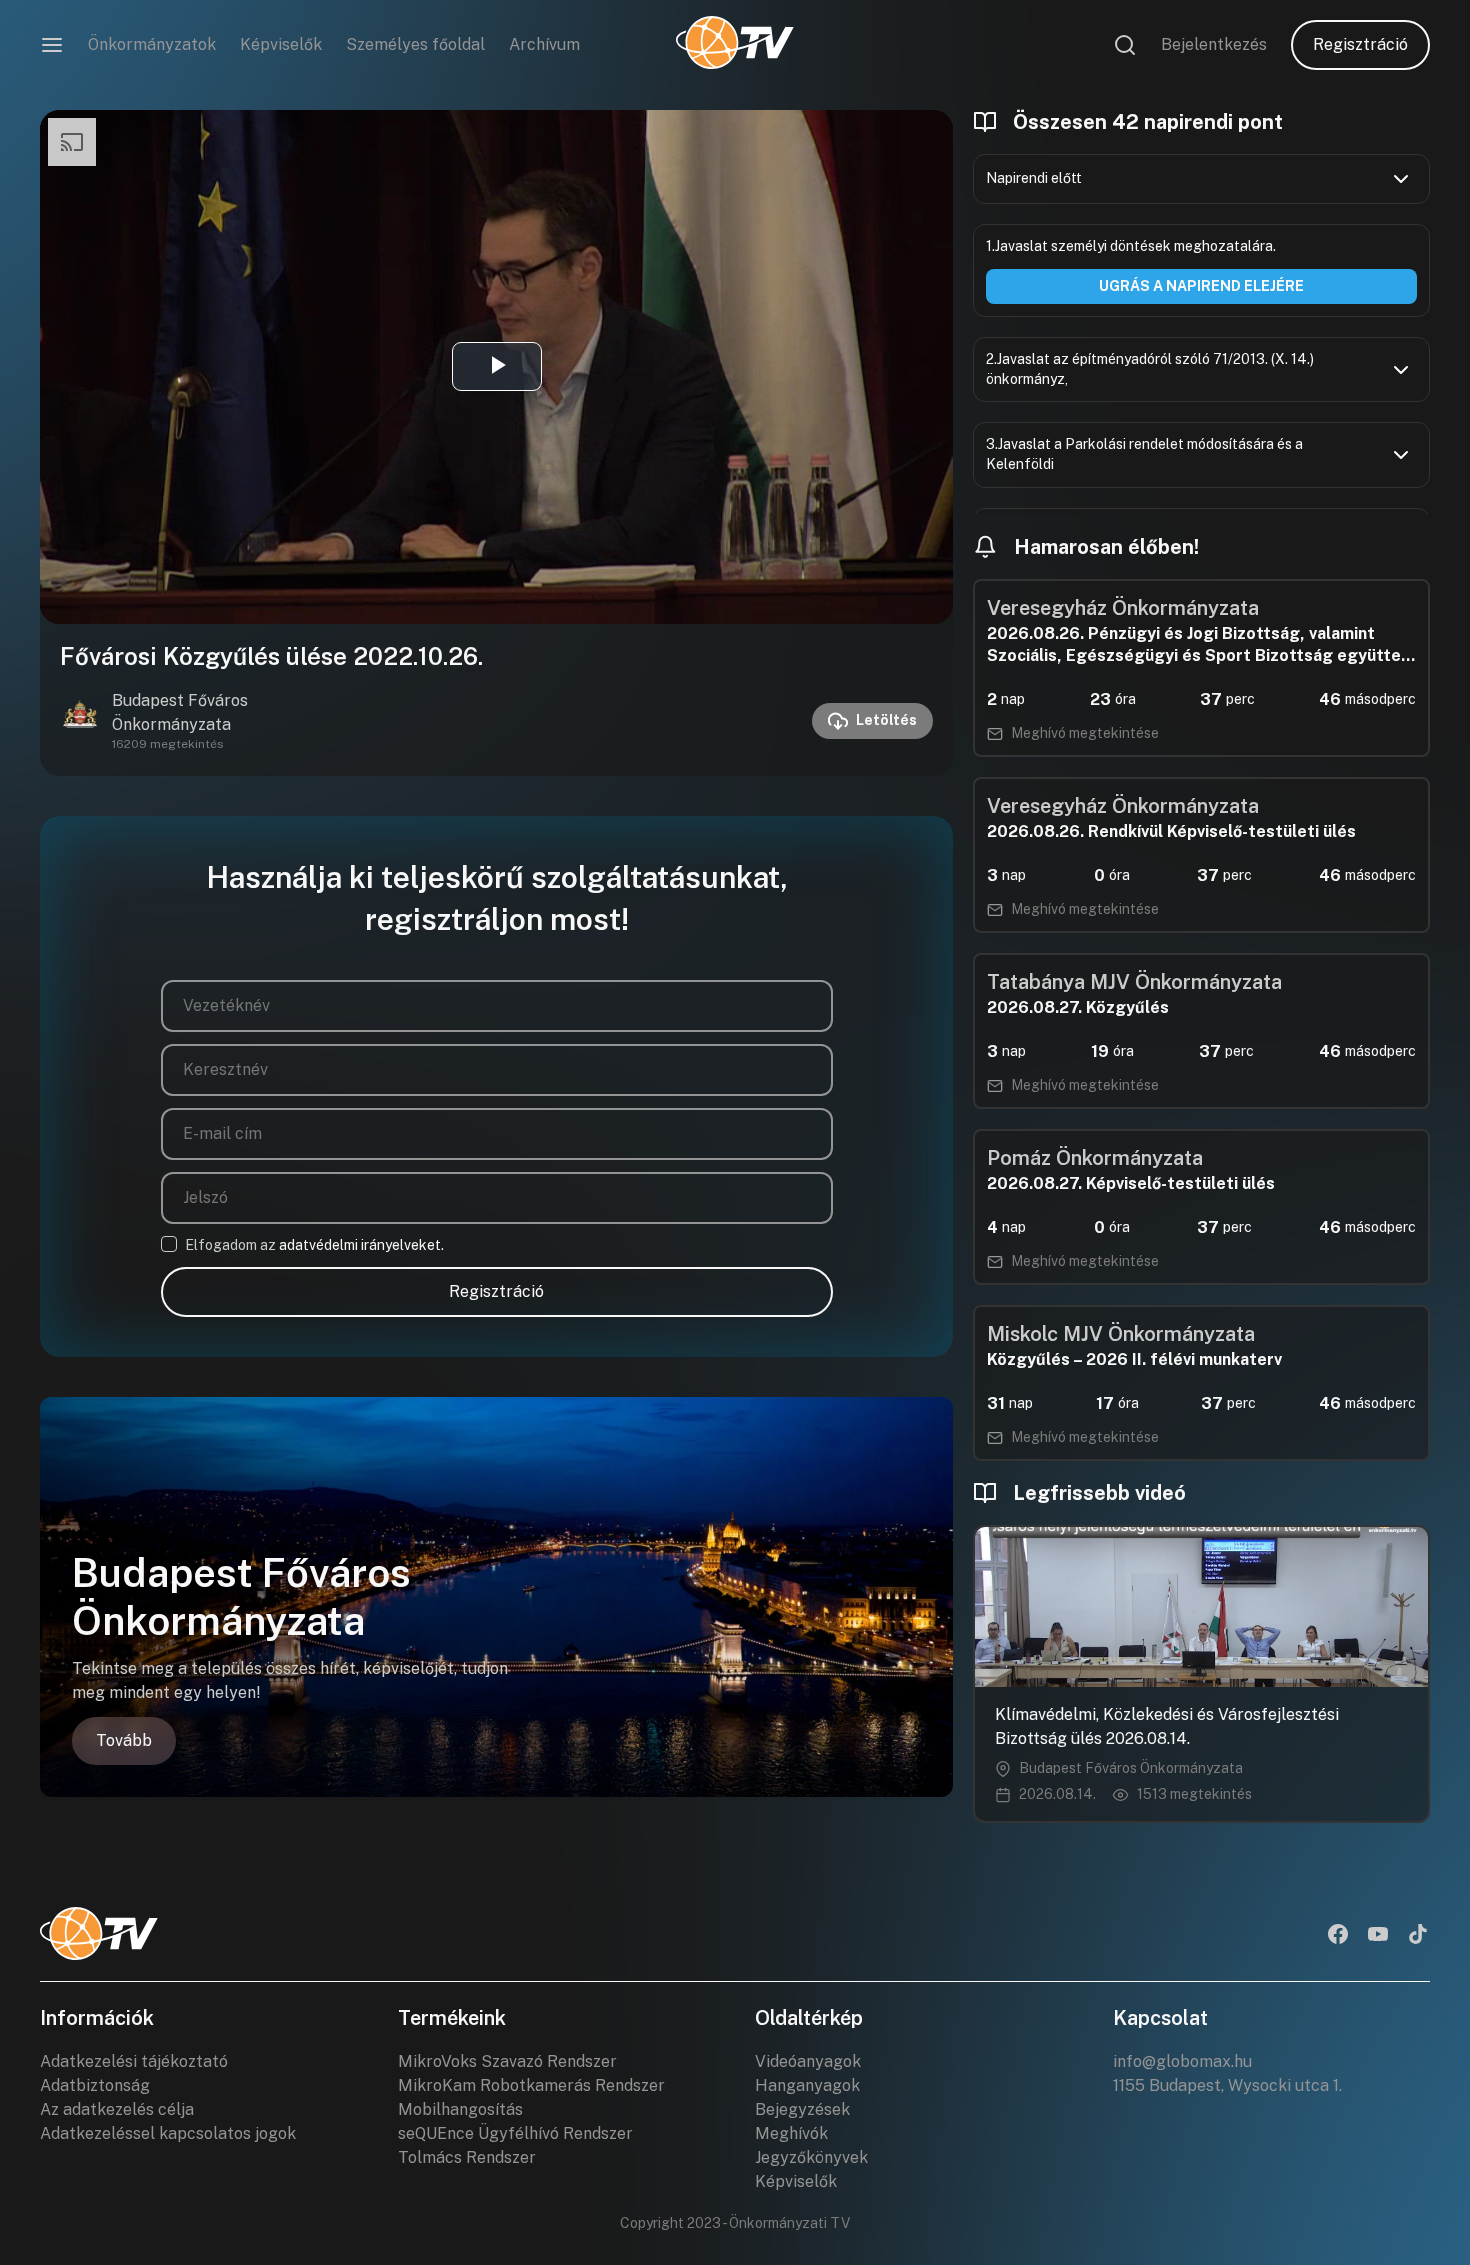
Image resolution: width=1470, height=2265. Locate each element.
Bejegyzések (802, 2109)
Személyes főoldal (415, 44)
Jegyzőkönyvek (811, 2157)
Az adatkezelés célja (117, 2109)
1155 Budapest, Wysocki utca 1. (1227, 2085)
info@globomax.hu (1182, 2061)
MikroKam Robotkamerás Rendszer (531, 2085)
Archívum (544, 44)
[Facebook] (1338, 1936)
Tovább (124, 1740)
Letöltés (886, 720)
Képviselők (281, 44)
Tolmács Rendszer (467, 2157)
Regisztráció (1360, 44)
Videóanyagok (808, 2061)
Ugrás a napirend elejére (1201, 286)
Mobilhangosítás (460, 2109)
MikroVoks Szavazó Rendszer (507, 2061)
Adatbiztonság (95, 2085)
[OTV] (735, 45)
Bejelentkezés (1214, 44)
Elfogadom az (314, 1245)
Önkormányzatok (152, 44)
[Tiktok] (1418, 1936)
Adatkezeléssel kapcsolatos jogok (168, 2133)
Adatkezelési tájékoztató (134, 2061)
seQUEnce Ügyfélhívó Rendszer (515, 2133)
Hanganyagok (807, 2085)
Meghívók (791, 2133)
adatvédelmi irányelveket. (361, 1245)
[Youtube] (1378, 1936)
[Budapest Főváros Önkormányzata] (80, 721)
